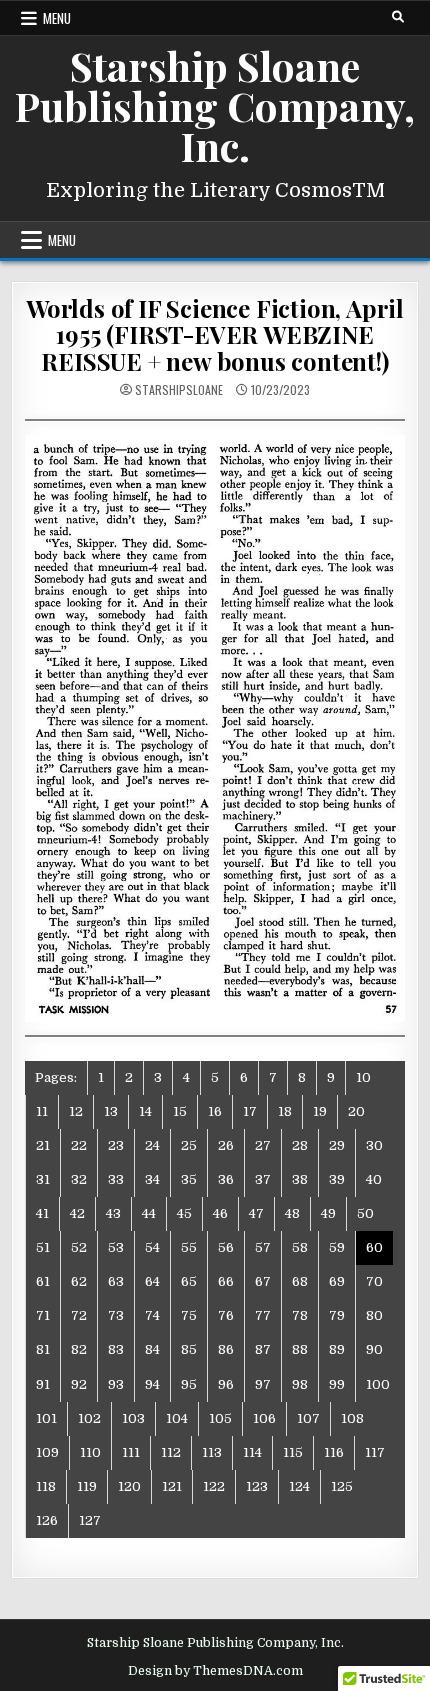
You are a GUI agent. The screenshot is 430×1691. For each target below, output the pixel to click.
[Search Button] (398, 17)
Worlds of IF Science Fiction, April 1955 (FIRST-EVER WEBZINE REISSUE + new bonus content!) (215, 334)
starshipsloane (179, 390)
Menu (57, 18)
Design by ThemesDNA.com (215, 1671)
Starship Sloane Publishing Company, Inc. (215, 105)
